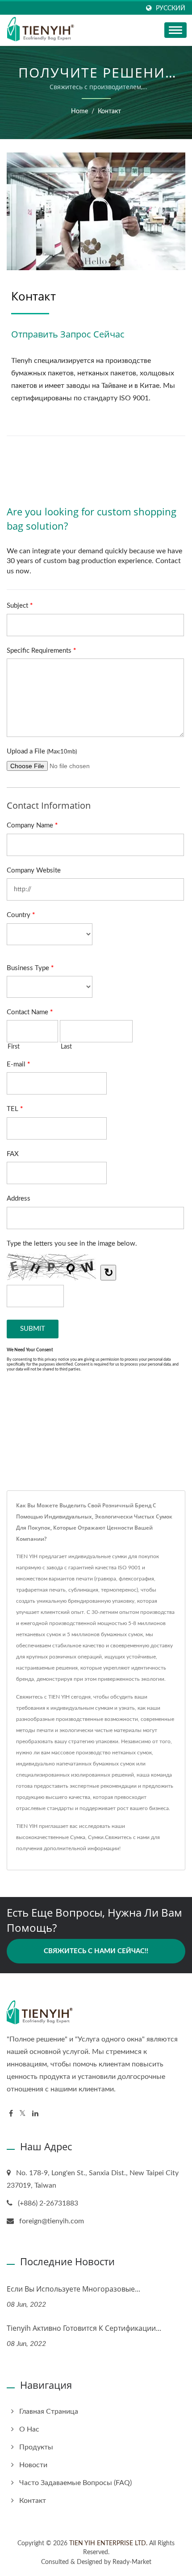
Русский (171, 8)
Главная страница (49, 2411)
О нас (29, 2429)
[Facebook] (11, 2114)
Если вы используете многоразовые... (73, 2289)
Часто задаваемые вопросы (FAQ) (75, 2483)
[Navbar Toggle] (175, 30)
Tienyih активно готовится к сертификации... (84, 2328)
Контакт (109, 111)
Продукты (36, 2447)
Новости (33, 2465)
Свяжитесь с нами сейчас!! (96, 1951)
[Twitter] (23, 2114)
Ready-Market (132, 2562)
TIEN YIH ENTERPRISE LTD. (108, 2543)
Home (79, 111)
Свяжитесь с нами (127, 1837)
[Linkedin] (35, 2114)
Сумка (78, 1837)
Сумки (96, 1837)
